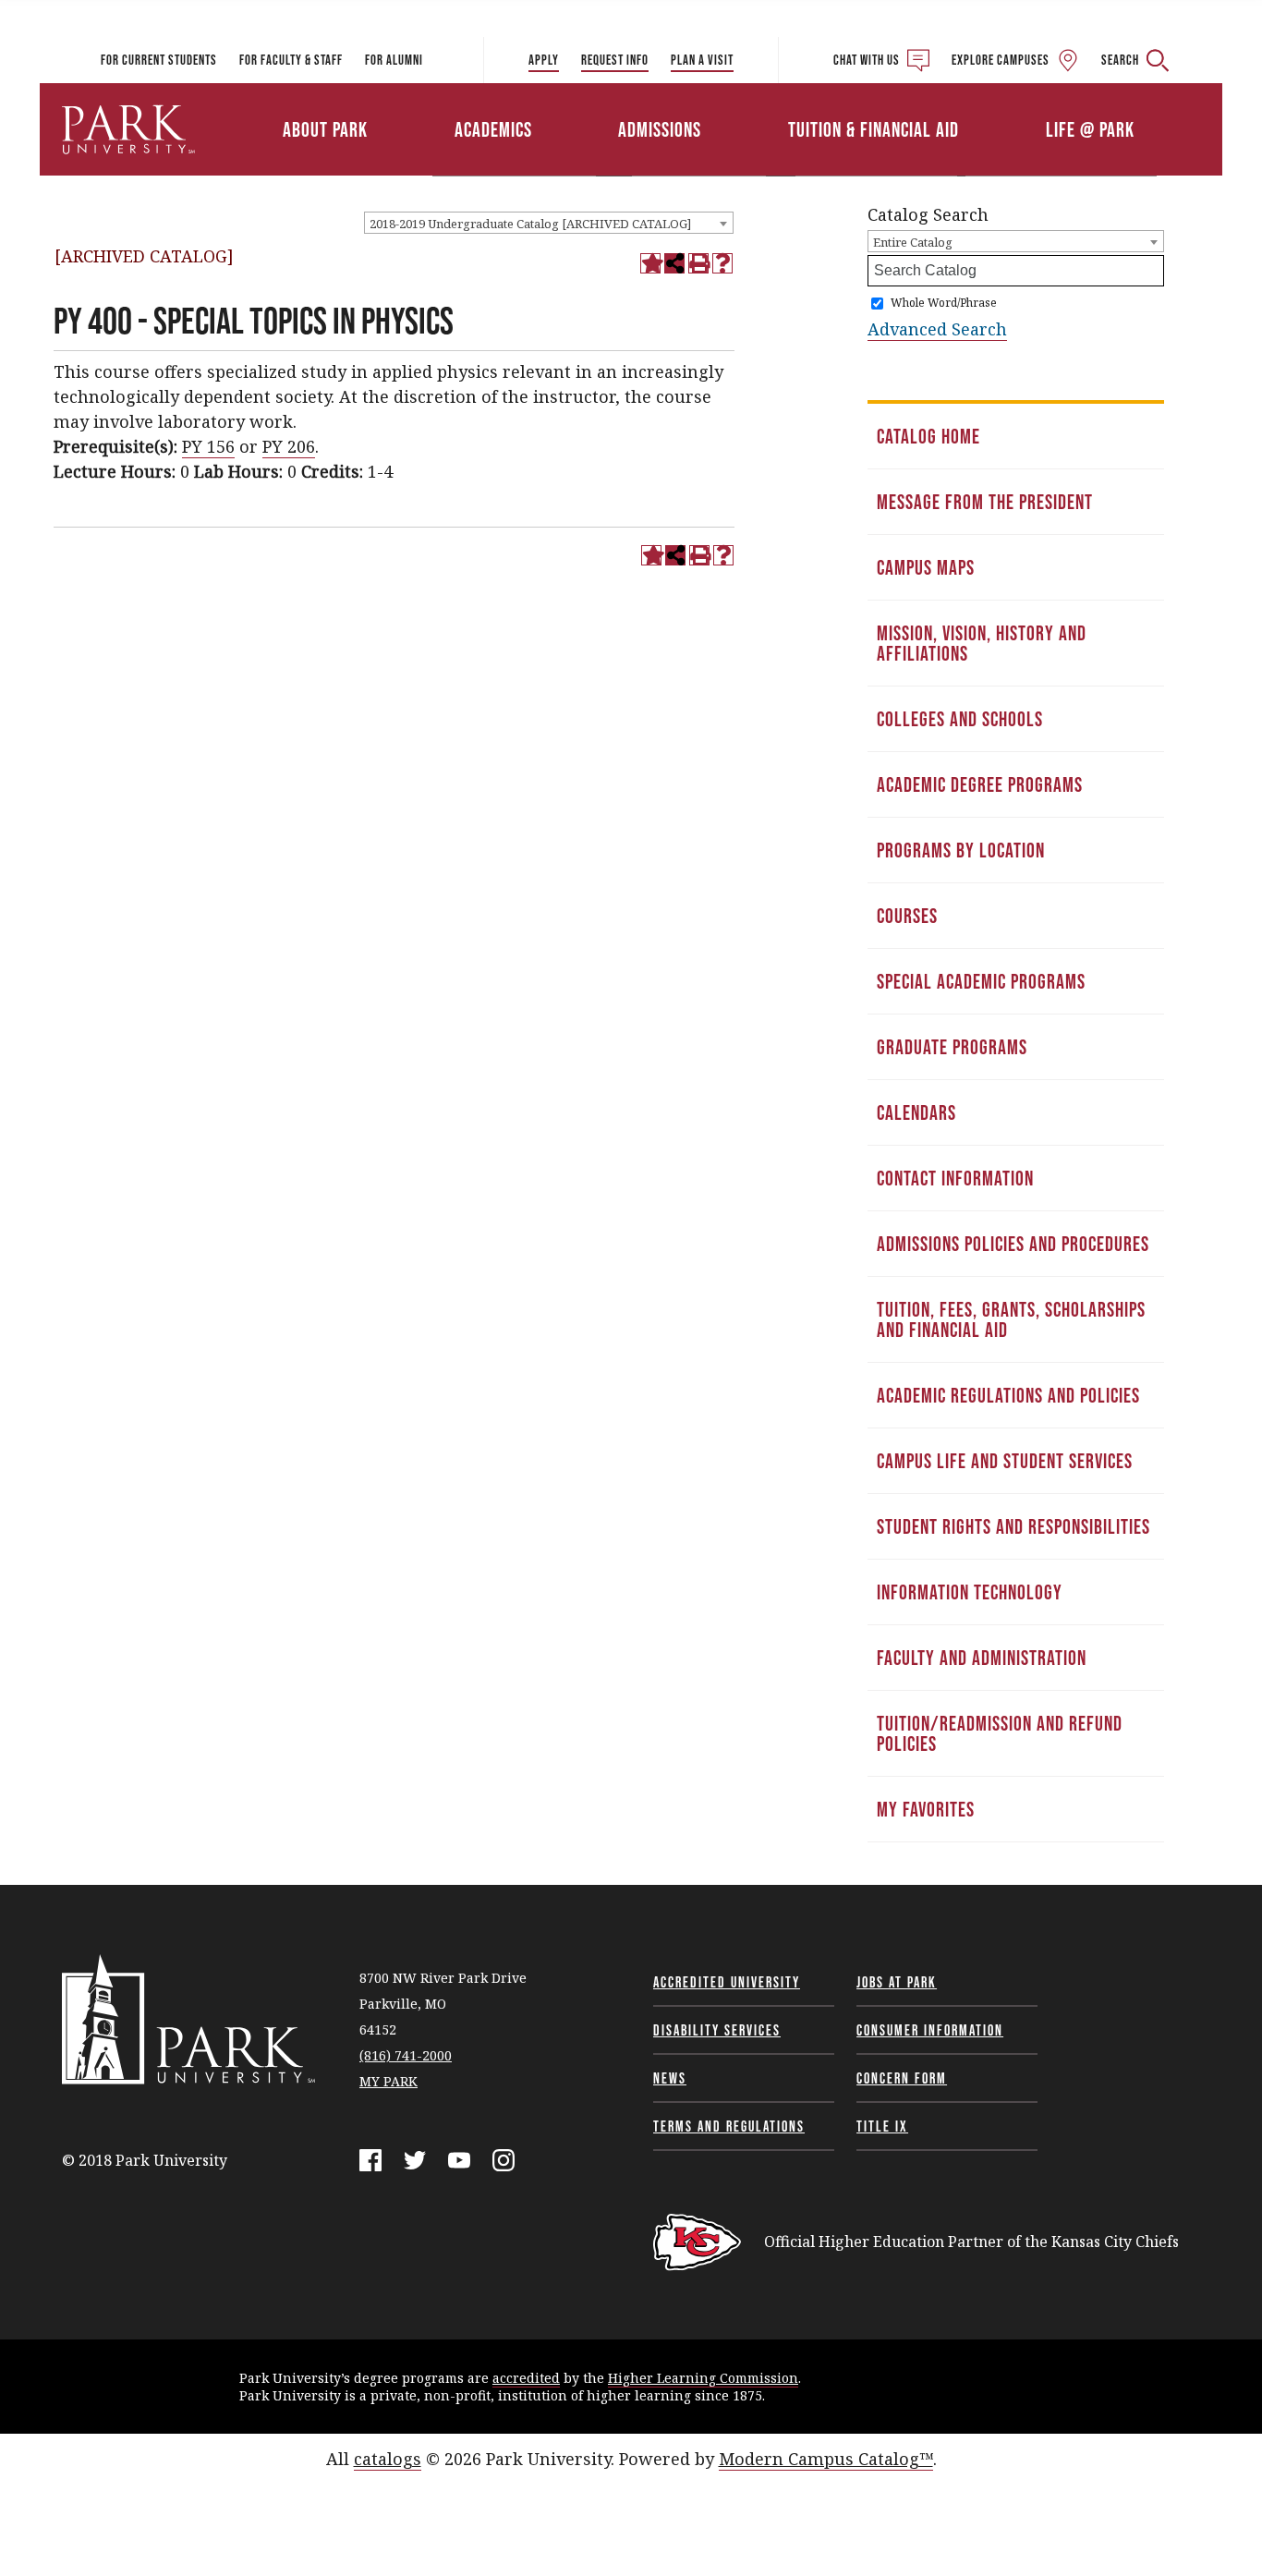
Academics (493, 129)
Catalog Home (928, 436)
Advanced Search (937, 329)
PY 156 (208, 446)
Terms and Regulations (729, 2126)
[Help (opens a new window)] (722, 263)
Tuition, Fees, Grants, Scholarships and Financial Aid (1011, 1319)
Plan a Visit (702, 60)
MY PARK (388, 2081)
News (670, 2078)
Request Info (615, 60)
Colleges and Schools (960, 719)
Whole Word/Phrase (944, 303)
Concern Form (902, 2078)
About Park (325, 129)
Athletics (1007, 104)
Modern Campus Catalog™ (826, 2459)
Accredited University (727, 1982)
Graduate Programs (952, 1047)
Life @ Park (1090, 129)
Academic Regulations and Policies (1008, 1395)
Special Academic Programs (981, 981)
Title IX (882, 2126)
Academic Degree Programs (980, 784)
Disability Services (717, 2030)
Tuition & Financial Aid (874, 129)
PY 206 (289, 446)
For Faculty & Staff (291, 60)
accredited (526, 2378)
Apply (544, 60)
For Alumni (394, 60)
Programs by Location (961, 850)
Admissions (660, 129)
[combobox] (549, 223)
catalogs (388, 2459)
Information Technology (970, 1592)
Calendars (916, 1112)
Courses (907, 916)
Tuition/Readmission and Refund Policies (1000, 1733)
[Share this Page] (674, 263)
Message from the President (985, 502)
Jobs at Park (897, 1982)
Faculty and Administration (982, 1658)
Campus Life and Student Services (1005, 1461)
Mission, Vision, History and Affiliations (982, 643)
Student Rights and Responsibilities (1013, 1526)
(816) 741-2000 (406, 2055)
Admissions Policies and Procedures (1013, 1244)
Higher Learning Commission (703, 2378)
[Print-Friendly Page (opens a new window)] (698, 263)
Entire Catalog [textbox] (913, 242)
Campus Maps (926, 567)
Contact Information (955, 1178)
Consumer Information (930, 2030)
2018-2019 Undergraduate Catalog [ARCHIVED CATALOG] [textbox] (530, 224)
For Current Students (159, 60)
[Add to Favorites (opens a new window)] (650, 263)
